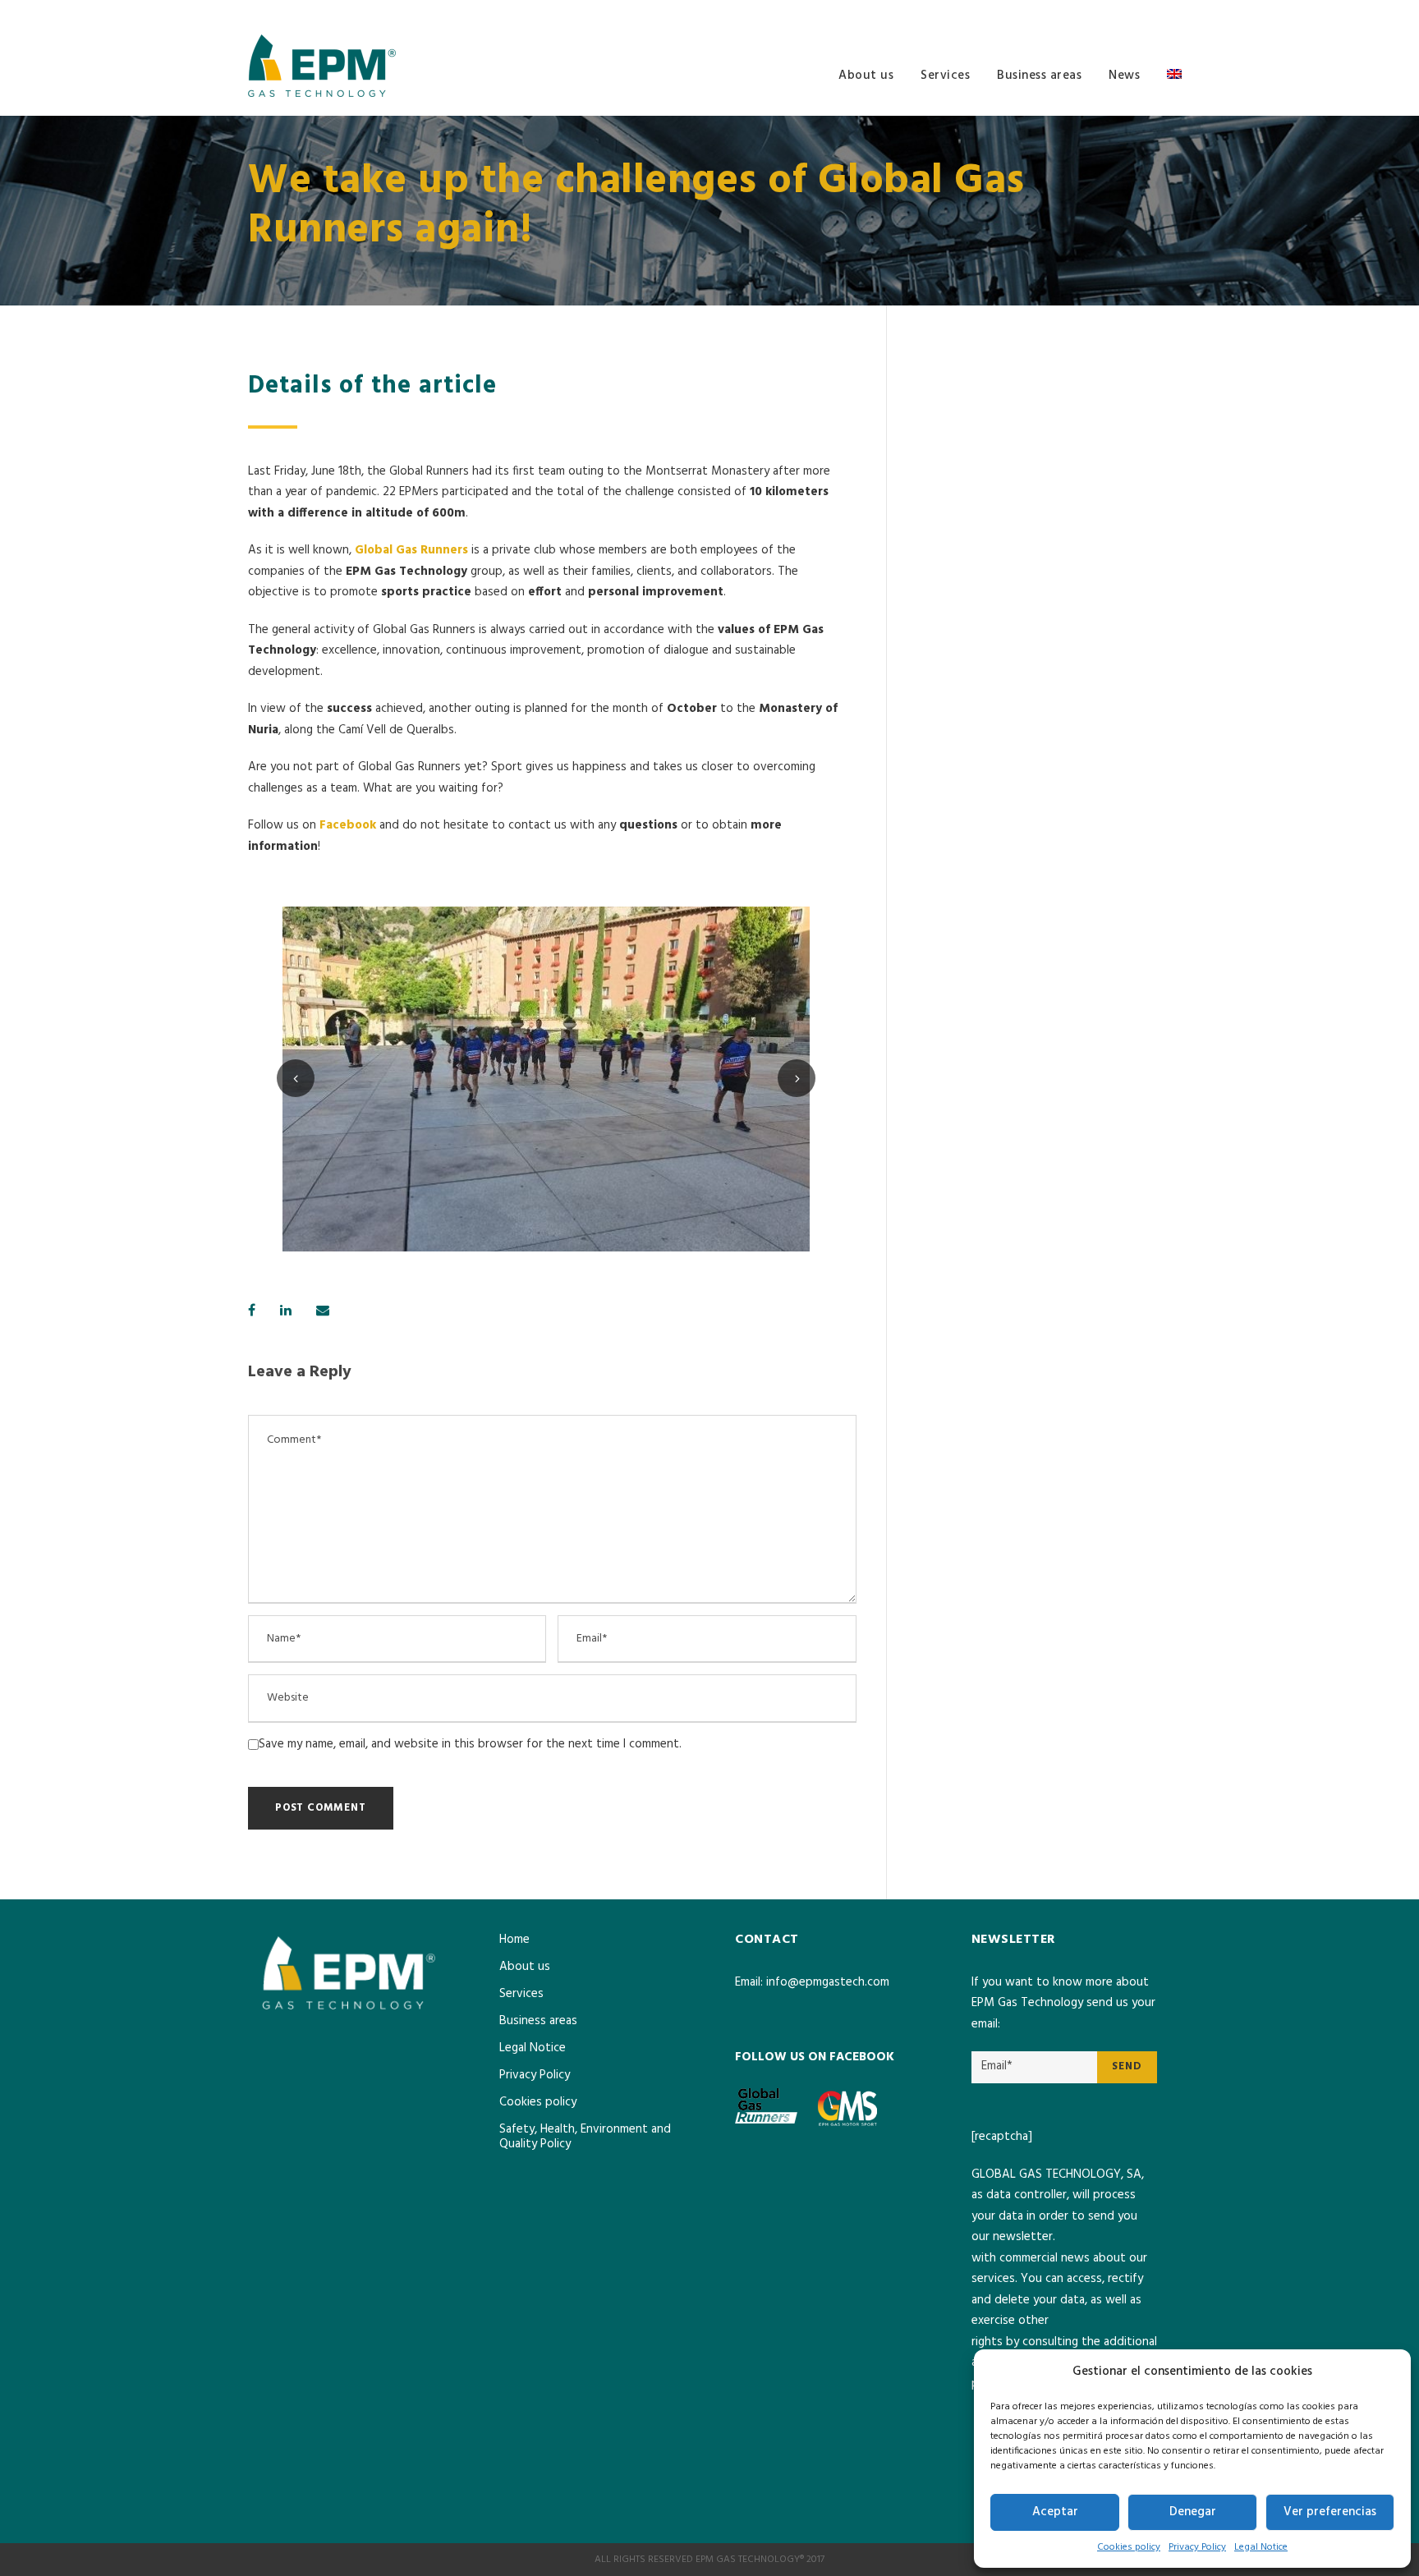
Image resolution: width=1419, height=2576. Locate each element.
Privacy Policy (1197, 2547)
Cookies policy (1129, 2547)
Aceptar (1055, 2512)
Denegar (1193, 2512)
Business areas (1039, 76)
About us (866, 76)
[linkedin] (1167, 13)
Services (945, 76)
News (1124, 76)
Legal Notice (1261, 2547)
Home (514, 1940)
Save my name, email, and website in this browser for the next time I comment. (470, 1744)
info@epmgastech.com (828, 1982)
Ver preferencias (1330, 2512)
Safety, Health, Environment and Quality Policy (585, 2137)
